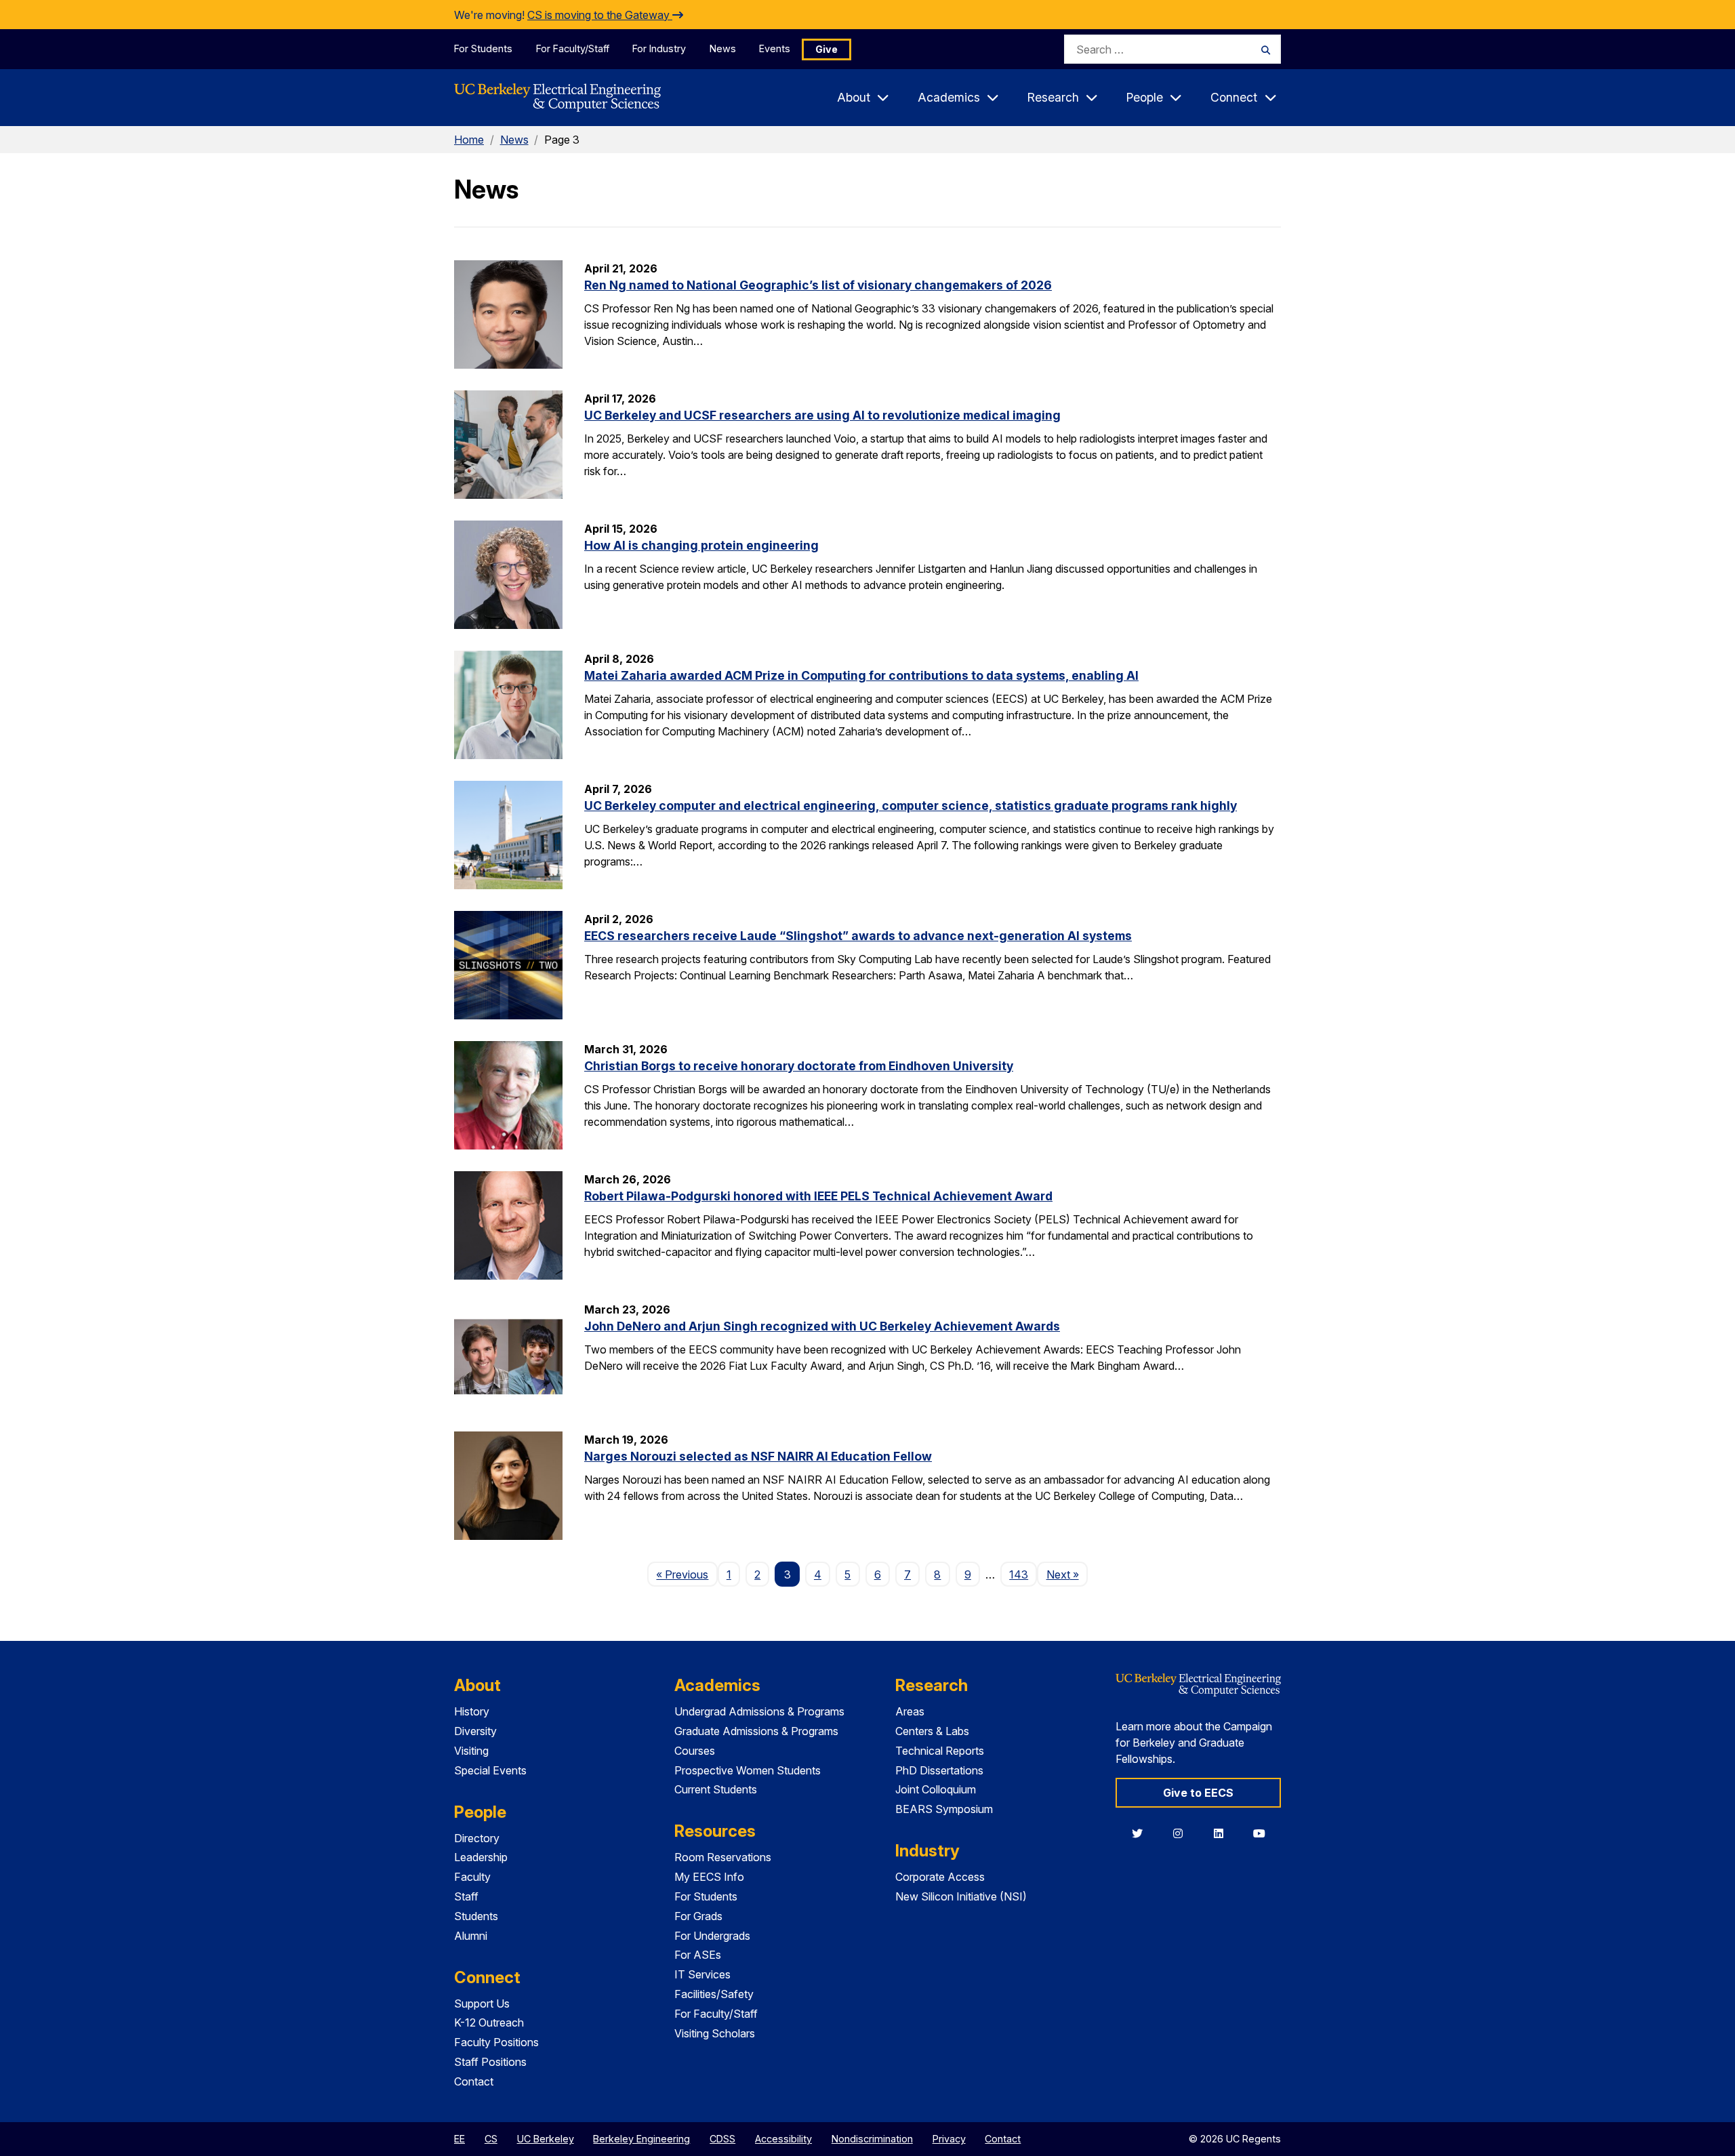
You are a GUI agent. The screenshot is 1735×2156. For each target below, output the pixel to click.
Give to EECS (1198, 1793)
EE (460, 2139)
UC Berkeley (546, 2139)
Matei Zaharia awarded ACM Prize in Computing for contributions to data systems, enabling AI (861, 675)
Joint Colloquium (936, 1789)
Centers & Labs (932, 1731)
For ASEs (698, 1955)
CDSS (722, 2139)
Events (775, 48)
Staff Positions (490, 2062)
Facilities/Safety (714, 1994)
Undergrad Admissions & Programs (759, 1711)
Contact (474, 2081)
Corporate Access (940, 1877)
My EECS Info (709, 1877)
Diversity (475, 1731)
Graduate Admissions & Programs (756, 1731)
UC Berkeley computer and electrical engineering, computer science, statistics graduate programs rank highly (911, 806)
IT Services (702, 1974)
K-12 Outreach (489, 2022)
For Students (483, 48)
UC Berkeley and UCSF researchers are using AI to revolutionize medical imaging (822, 415)
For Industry (659, 48)
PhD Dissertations (939, 1770)
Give (826, 49)
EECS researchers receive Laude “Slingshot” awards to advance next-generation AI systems (858, 936)
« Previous (687, 1574)
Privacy (949, 2139)
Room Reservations (723, 1857)
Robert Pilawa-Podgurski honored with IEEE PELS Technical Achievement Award (818, 1196)
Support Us (482, 2004)
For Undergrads (712, 1936)
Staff (466, 1896)
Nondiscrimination (872, 2139)
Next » (1067, 1574)
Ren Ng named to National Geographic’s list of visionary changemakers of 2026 (818, 285)
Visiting (471, 1751)
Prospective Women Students (748, 1770)
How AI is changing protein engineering (701, 545)
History (472, 1711)
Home (469, 140)
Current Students (716, 1789)
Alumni (471, 1936)
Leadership (481, 1857)
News (723, 48)
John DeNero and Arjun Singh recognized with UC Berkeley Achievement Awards (822, 1326)
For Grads (698, 1916)
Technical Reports (940, 1751)
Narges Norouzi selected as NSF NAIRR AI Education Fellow (758, 1456)
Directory (477, 1838)
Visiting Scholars (715, 2033)
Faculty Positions (496, 2042)
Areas (910, 1711)
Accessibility (783, 2139)
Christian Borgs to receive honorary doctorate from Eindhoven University (799, 1066)
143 (1019, 1574)
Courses (695, 1751)
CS (491, 2139)
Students (476, 1916)
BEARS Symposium (944, 1809)
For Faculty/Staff (573, 48)
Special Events (490, 1770)
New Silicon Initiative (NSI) (961, 1896)
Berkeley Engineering (641, 2139)
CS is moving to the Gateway (600, 15)
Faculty (472, 1877)
